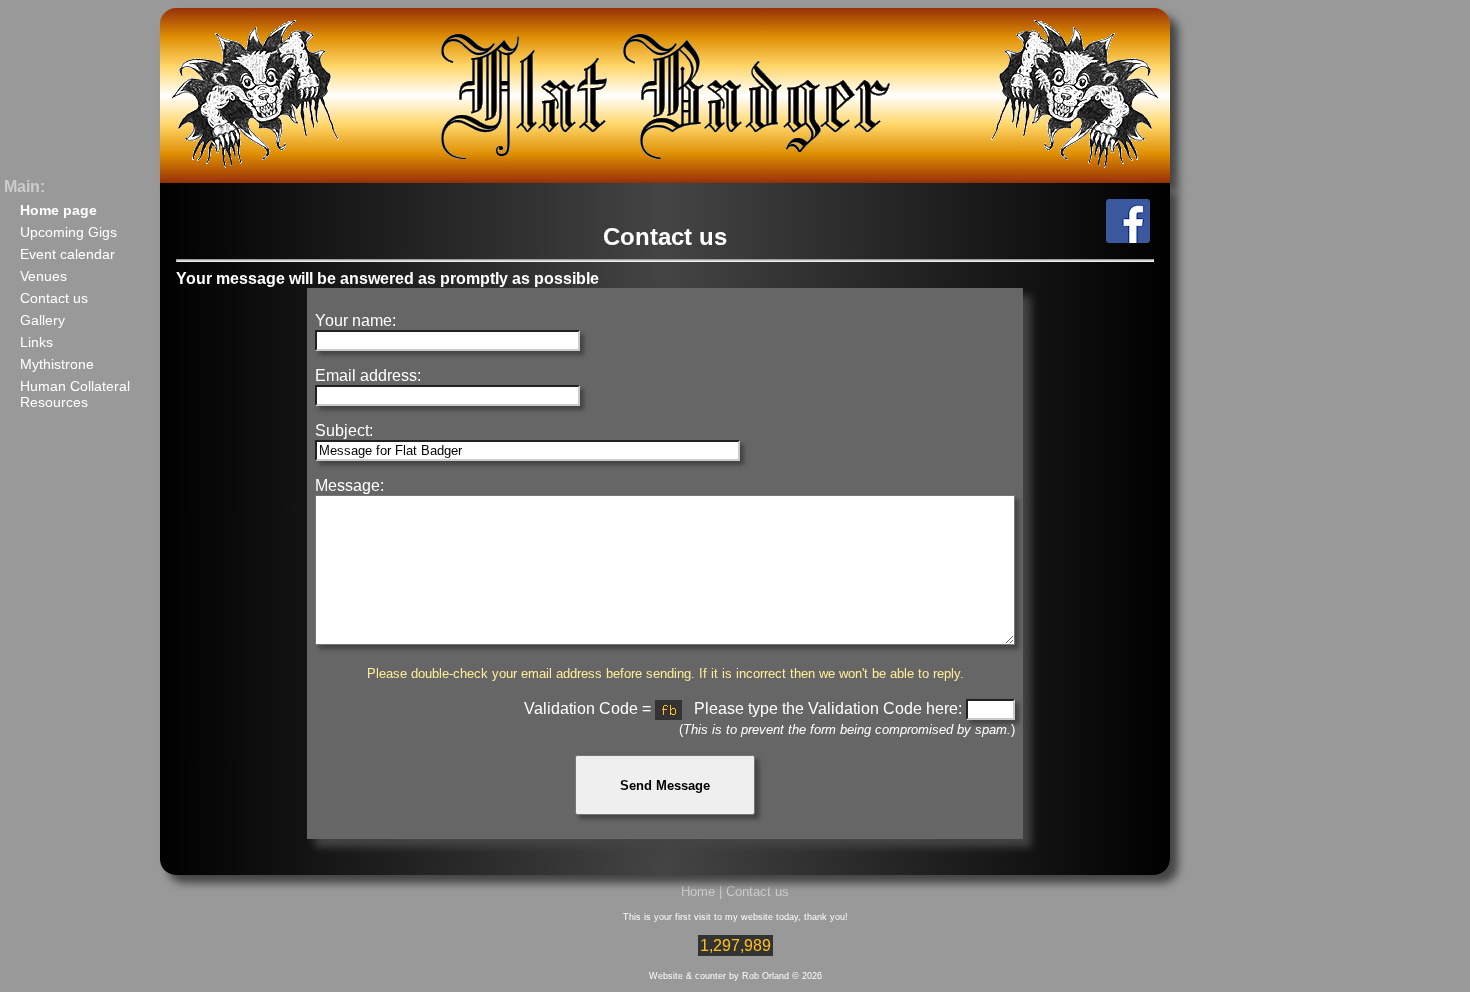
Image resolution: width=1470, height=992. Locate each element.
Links (36, 342)
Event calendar (67, 254)
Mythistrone (57, 364)
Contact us (54, 298)
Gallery (42, 320)
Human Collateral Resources (75, 394)
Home (698, 891)
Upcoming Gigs (68, 232)
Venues (43, 276)
